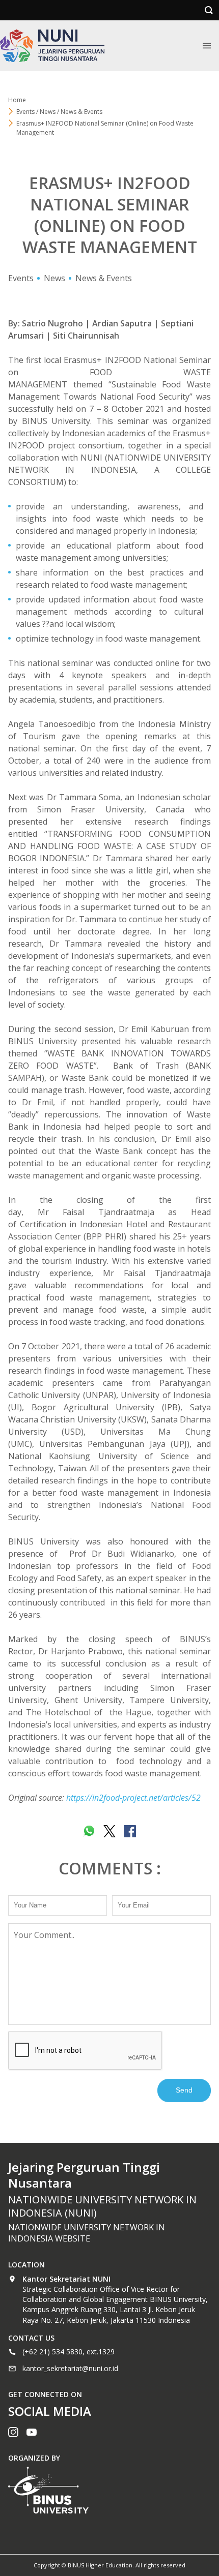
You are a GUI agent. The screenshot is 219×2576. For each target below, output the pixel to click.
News (54, 278)
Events (21, 278)
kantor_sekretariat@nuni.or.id (70, 2368)
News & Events (104, 278)
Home (17, 100)
